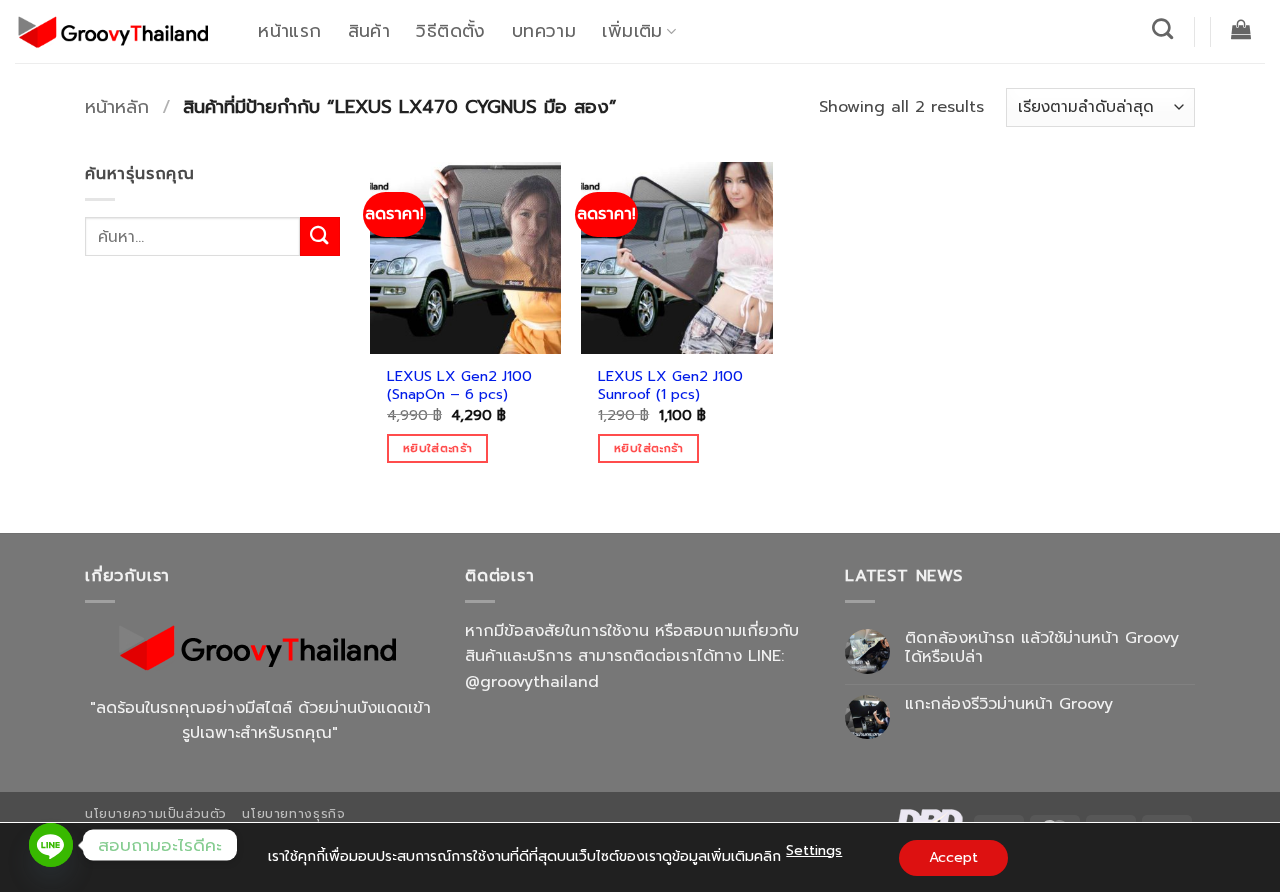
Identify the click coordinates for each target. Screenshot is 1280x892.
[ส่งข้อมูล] (320, 236)
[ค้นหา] (1163, 28)
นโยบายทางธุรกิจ (293, 814)
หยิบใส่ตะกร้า (437, 448)
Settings (814, 850)
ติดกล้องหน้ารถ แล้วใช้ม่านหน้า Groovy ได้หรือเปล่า (1042, 648)
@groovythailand (532, 682)
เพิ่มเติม (632, 31)
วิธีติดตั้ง (450, 31)
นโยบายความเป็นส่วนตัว (156, 814)
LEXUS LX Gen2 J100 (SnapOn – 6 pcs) (459, 385)
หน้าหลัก (117, 107)
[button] (1241, 29)
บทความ (544, 31)
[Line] (51, 845)
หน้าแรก (289, 31)
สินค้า (369, 31)
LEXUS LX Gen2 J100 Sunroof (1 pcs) (670, 385)
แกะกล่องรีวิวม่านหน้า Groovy (1009, 704)
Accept (953, 857)
